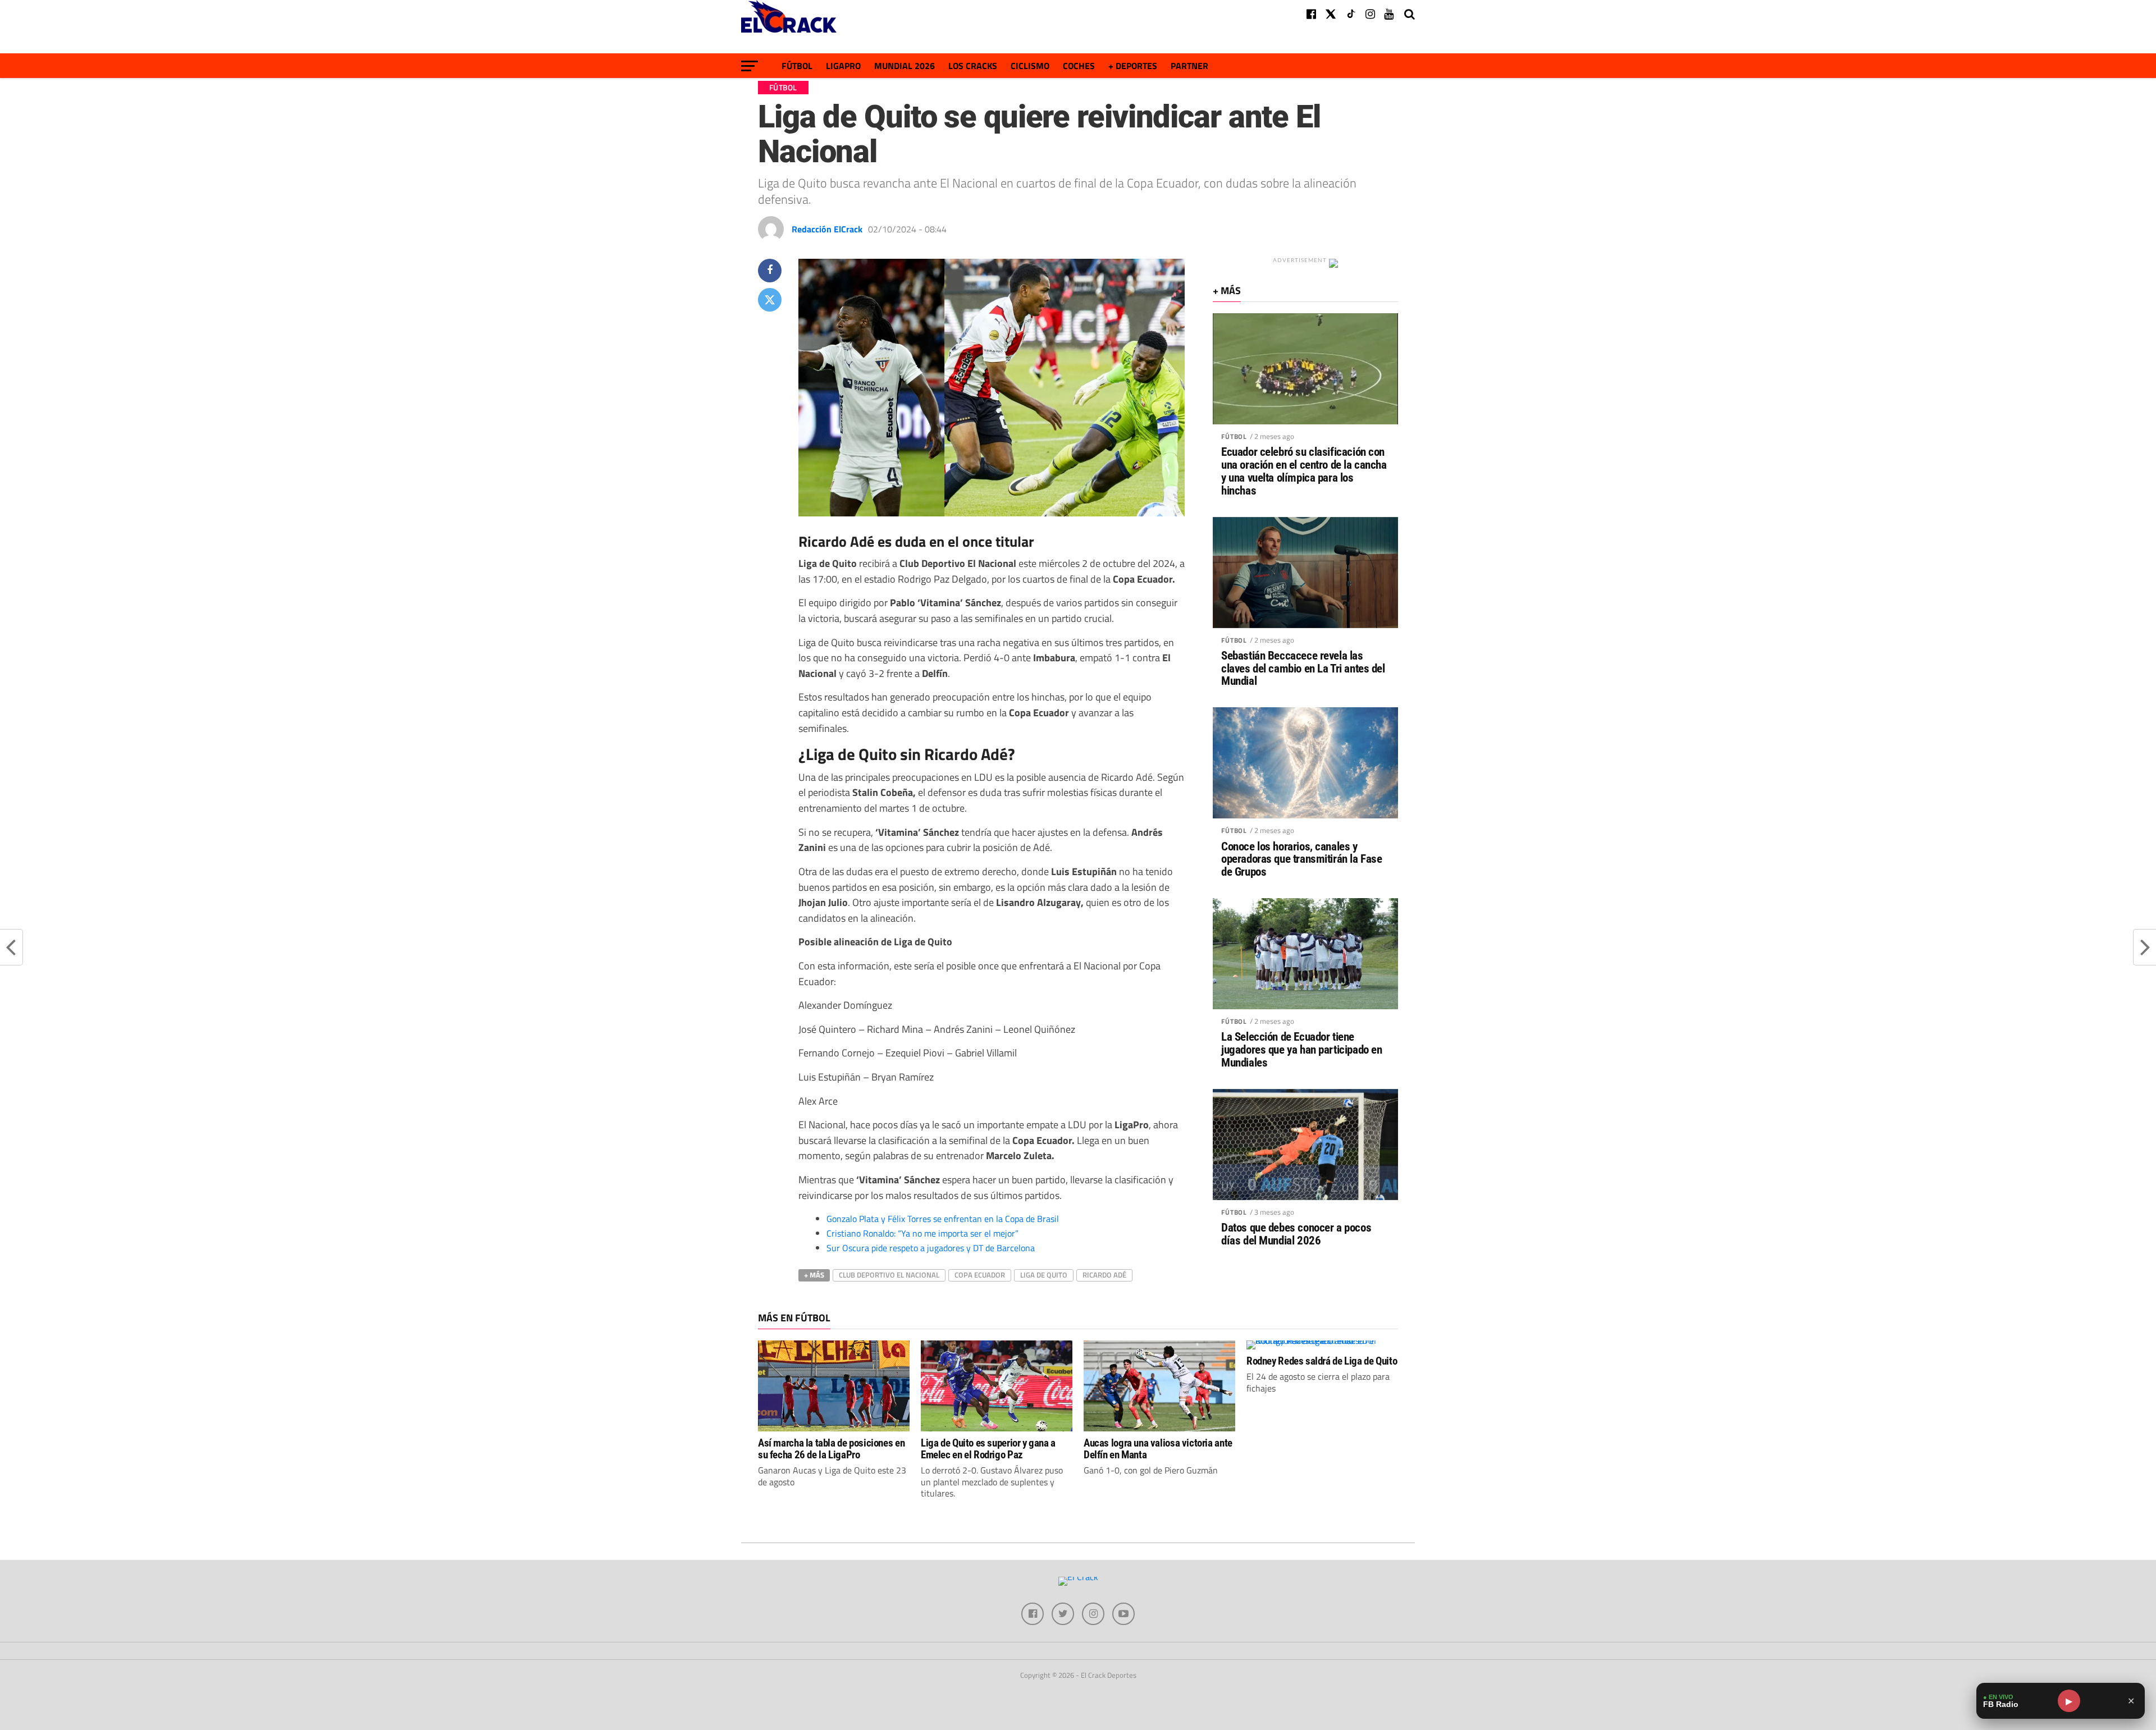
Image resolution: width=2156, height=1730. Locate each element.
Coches (1079, 66)
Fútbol (797, 66)
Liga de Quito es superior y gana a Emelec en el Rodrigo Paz (988, 1449)
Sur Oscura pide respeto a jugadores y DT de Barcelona (931, 1248)
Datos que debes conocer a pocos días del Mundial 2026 (1296, 1234)
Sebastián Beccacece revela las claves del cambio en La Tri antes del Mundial (1303, 669)
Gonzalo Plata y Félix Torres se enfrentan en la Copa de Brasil (943, 1219)
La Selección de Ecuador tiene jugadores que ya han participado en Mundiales (1301, 1050)
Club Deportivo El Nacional (889, 1275)
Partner (1189, 66)
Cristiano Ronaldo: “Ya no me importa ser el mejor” (922, 1233)
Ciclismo (1030, 66)
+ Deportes (1133, 66)
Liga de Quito (1044, 1275)
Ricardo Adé (1104, 1275)
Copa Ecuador (980, 1275)
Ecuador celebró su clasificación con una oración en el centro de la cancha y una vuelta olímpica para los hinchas (1304, 472)
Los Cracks (973, 66)
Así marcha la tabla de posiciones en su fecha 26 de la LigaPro (831, 1449)
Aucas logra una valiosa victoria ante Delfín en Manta (1158, 1449)
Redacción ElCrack (827, 229)
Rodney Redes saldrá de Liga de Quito (1322, 1361)
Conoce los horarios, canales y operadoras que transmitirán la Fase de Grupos (1301, 860)
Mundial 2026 (905, 66)
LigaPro (843, 66)
